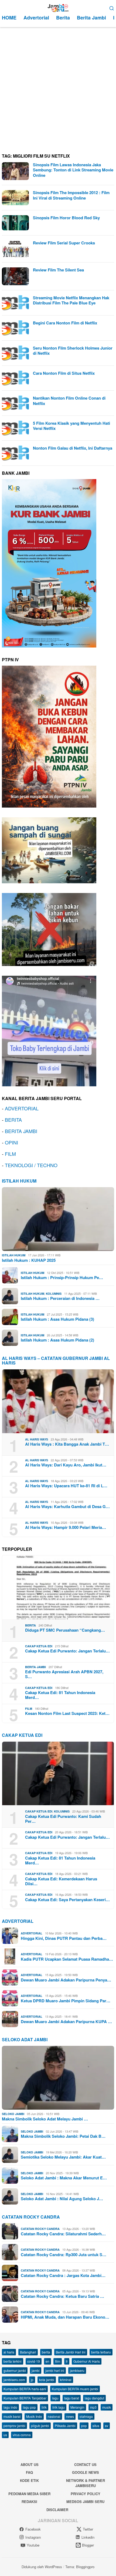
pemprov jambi (14, 2426)
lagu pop (29, 2407)
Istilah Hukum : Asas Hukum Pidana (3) (57, 1319)
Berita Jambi (35, 1667)
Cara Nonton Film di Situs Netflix (64, 373)
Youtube (33, 2545)
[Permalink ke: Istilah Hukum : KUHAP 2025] (58, 1219)
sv (107, 2426)
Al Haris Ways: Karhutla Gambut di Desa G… (67, 1506)
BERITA (13, 1120)
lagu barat (72, 2398)
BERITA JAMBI (21, 1131)
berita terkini (13, 2361)
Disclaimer (57, 2510)
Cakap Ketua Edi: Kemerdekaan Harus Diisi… (61, 1881)
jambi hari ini (55, 2370)
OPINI (11, 1142)
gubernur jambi (15, 2370)
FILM (10, 1154)
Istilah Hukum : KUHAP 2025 (29, 1260)
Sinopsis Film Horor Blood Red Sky (66, 218)
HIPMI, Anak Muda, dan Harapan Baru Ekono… (65, 2317)
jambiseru (77, 2370)
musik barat (12, 2416)
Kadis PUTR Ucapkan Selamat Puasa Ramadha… (67, 1959)
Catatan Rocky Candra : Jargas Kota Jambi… (63, 2275)
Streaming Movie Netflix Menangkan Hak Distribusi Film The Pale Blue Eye (71, 300)
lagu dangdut (94, 2398)
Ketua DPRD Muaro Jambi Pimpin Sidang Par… (66, 2001)
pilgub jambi (40, 2426)
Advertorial (18, 1921)
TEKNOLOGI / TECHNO (31, 1165)
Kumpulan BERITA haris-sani (25, 2389)
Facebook (33, 2529)
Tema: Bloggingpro (80, 2567)
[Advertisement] (58, 88)
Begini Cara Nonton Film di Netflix (65, 323)
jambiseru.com (14, 2380)
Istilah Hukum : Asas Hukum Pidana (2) (57, 1340)
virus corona (22, 2435)
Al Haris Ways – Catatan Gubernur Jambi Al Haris (56, 1361)
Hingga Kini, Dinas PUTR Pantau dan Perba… (64, 1938)
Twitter (88, 2529)
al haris (9, 2352)
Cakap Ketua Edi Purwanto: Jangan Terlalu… (67, 1651)
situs (96, 2426)
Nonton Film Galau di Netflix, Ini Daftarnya (73, 448)
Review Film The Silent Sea (58, 270)
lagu (55, 2398)
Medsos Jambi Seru (85, 2502)
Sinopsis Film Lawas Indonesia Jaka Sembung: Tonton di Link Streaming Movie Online (73, 170)
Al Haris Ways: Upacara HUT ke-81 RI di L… (66, 1486)
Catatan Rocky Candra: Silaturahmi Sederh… (63, 2234)
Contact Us (85, 2464)
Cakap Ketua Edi (39, 1646)
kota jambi (47, 2380)
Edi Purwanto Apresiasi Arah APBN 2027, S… (64, 1674)
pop (84, 2426)
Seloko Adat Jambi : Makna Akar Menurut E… (64, 2178)
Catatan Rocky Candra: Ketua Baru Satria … (62, 2296)
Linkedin (88, 2537)
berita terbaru (101, 2352)
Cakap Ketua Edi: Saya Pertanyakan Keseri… (67, 1900)
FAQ (29, 2472)
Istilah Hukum (19, 1181)
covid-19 (34, 2361)
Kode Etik (29, 2480)
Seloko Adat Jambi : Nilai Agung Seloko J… (62, 2199)
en (47, 2361)
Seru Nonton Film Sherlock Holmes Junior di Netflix (73, 351)
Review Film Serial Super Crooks (64, 243)
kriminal (66, 2380)
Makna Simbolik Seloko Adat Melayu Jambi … (45, 2119)
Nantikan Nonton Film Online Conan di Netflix (69, 401)
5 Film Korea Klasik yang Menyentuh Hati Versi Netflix (71, 426)
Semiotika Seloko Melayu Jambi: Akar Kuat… (63, 2157)
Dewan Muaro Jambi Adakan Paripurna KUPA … (66, 2021)
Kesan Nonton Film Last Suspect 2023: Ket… (67, 1713)
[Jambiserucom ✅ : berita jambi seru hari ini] (58, 7)
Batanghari (28, 2352)
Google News (86, 2472)
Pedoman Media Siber (29, 2494)
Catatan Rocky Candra (31, 2217)
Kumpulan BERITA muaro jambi (75, 2389)
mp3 (93, 2407)
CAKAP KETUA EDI (22, 1735)
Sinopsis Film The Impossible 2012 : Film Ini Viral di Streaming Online (71, 195)
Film (29, 1709)
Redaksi (29, 2502)
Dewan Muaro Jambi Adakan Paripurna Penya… (66, 1980)
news (70, 2416)
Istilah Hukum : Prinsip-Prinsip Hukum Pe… (62, 1277)
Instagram (33, 2537)
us (5, 2435)
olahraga (86, 2416)
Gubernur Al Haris (87, 2361)
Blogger (88, 2545)
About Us (30, 2464)
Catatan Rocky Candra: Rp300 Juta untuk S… (64, 2255)
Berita (30, 1625)
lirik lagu (59, 2407)
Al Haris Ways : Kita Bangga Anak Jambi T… (67, 1444)
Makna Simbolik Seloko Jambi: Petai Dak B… (63, 2136)
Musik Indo (34, 2416)
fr (67, 2361)
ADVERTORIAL (22, 1108)
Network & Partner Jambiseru (86, 2483)
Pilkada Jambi (65, 2426)
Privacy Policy (86, 2494)
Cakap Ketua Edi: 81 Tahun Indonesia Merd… (60, 1695)
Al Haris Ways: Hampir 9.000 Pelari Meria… (66, 1527)
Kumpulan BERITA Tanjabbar (25, 2398)
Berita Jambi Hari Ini (71, 2352)
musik (107, 2407)
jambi (36, 2370)
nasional (54, 2416)
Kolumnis (54, 1294)
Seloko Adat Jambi (25, 2039)
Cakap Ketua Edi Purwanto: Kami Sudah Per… (63, 1819)
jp (32, 2380)
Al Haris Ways (37, 1439)
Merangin (77, 2407)
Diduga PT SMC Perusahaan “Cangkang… (65, 1630)
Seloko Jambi (13, 2114)
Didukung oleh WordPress (42, 2567)
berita (46, 2352)
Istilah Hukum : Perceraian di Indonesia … (60, 1298)
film (58, 2361)
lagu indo (10, 2407)
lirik (44, 2407)
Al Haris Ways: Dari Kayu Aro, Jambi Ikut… (66, 1465)
